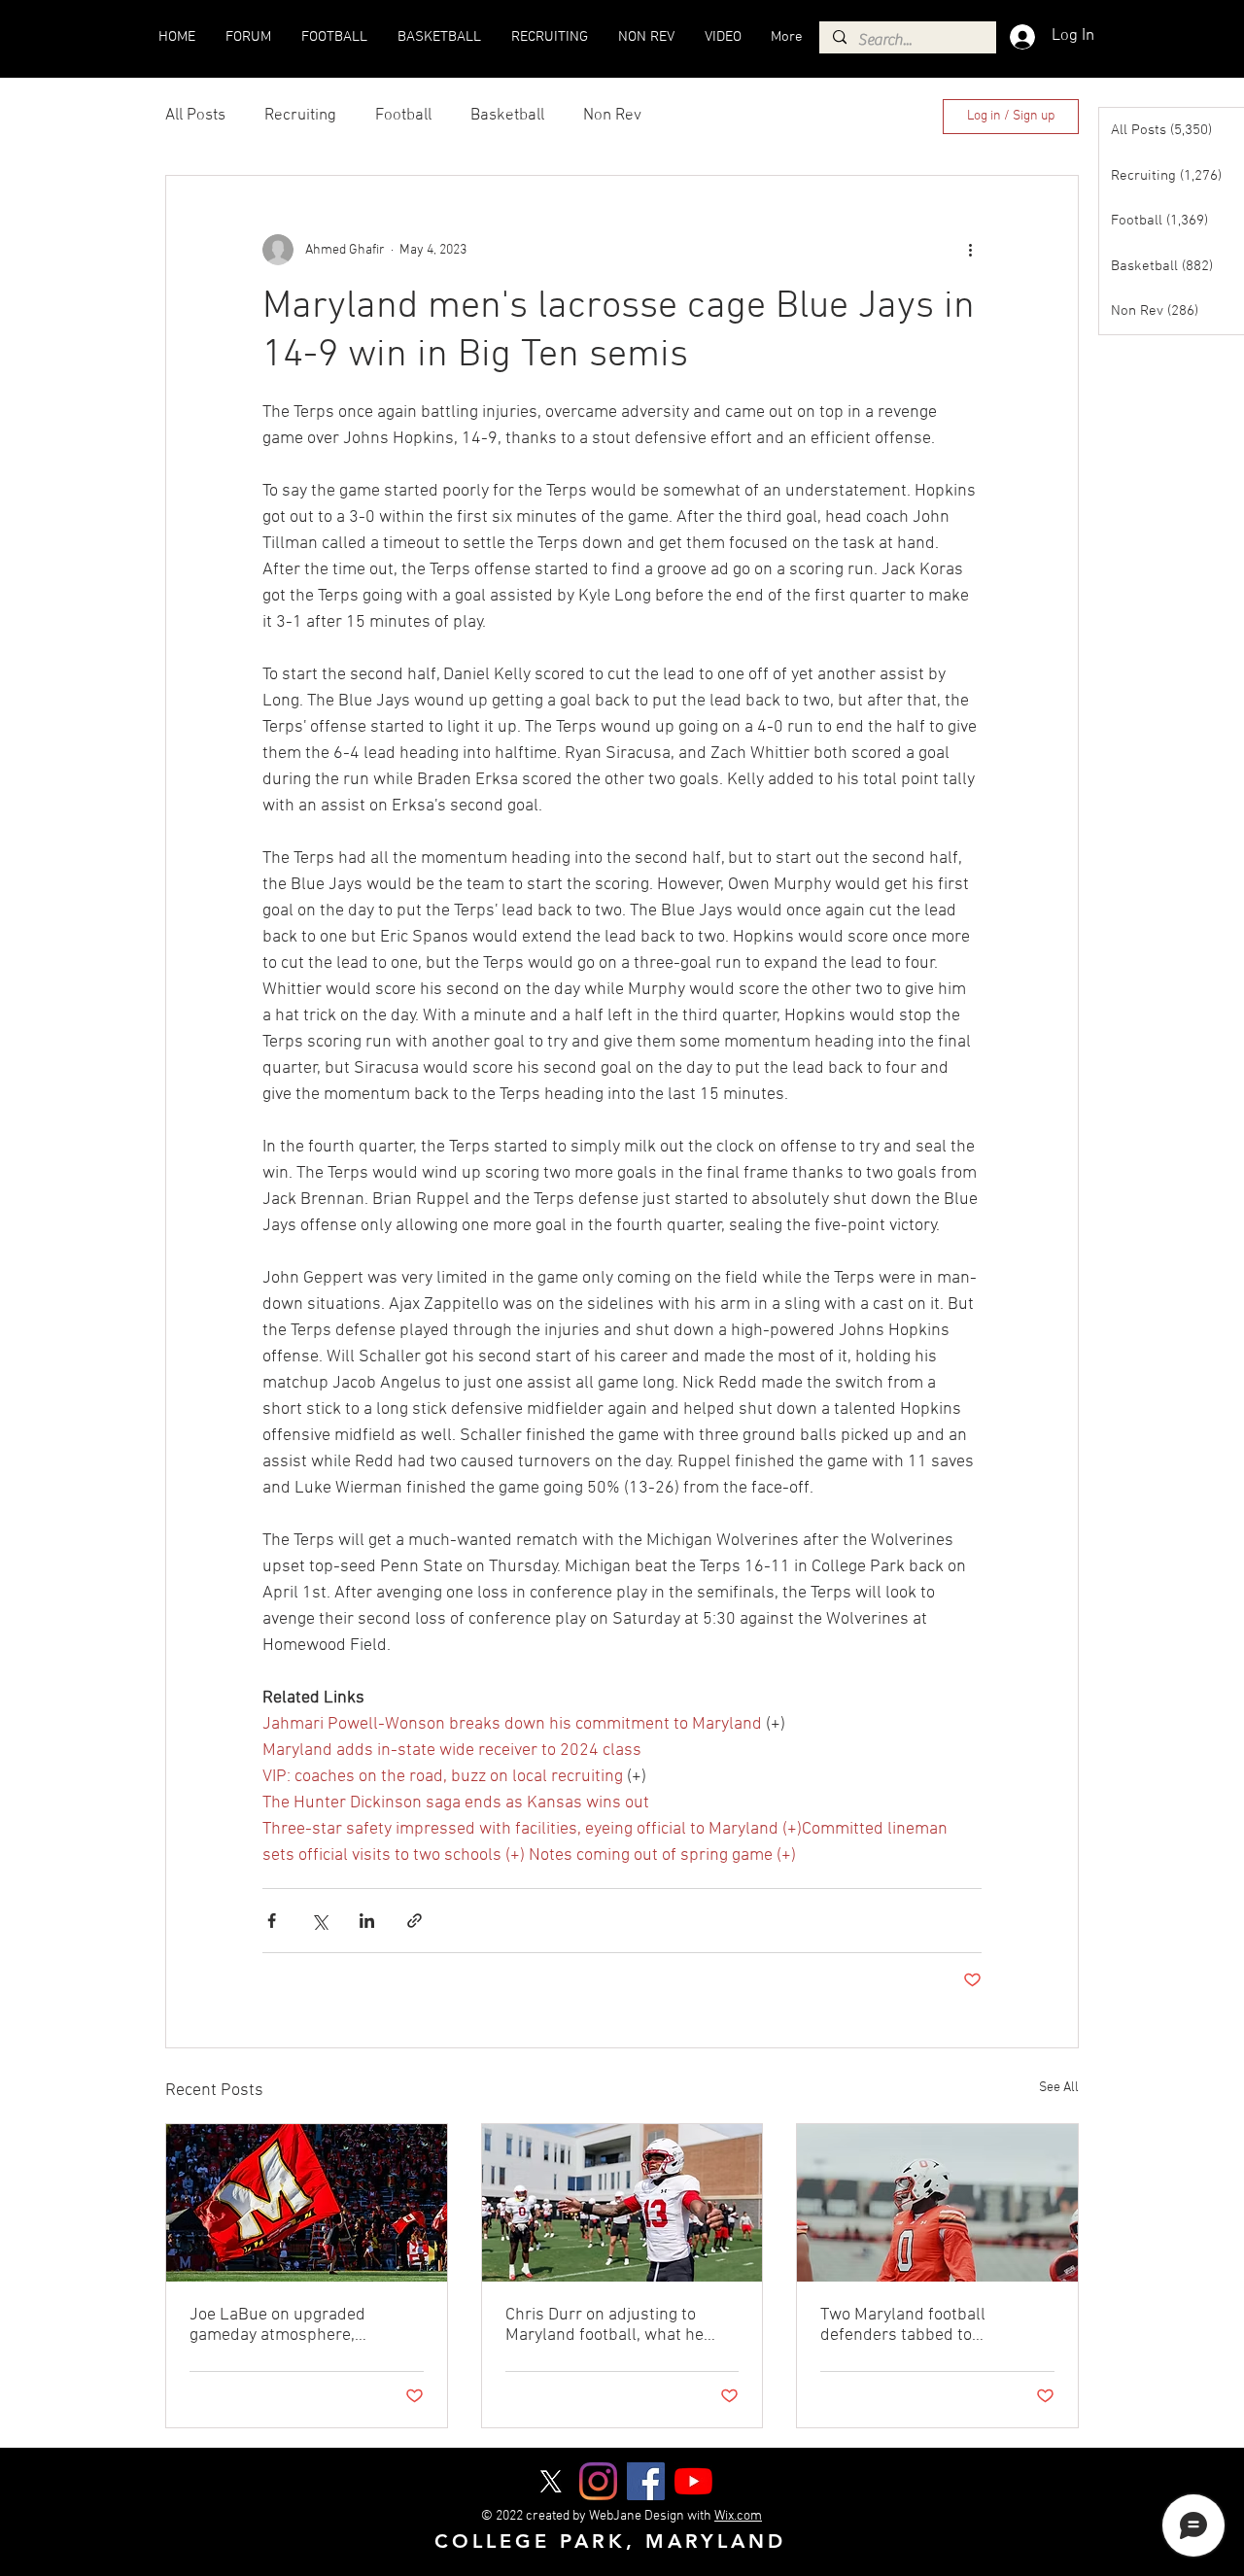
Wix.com (738, 2516)
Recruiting (300, 116)
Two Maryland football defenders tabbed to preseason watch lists (903, 2325)
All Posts (195, 116)
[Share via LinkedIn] (367, 1921)
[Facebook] (646, 2481)
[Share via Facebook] (272, 1921)
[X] (551, 2481)
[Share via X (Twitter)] (319, 1921)
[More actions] (970, 250)
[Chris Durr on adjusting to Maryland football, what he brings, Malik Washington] (622, 2203)
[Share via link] (415, 1921)
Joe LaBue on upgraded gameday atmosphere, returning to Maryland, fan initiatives (287, 2325)
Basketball (507, 116)
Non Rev (612, 116)
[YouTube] (693, 2481)
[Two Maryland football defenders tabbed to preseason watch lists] (937, 2203)
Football (403, 116)
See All (1059, 2088)
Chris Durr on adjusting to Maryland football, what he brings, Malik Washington (605, 2325)
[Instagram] (598, 2481)
